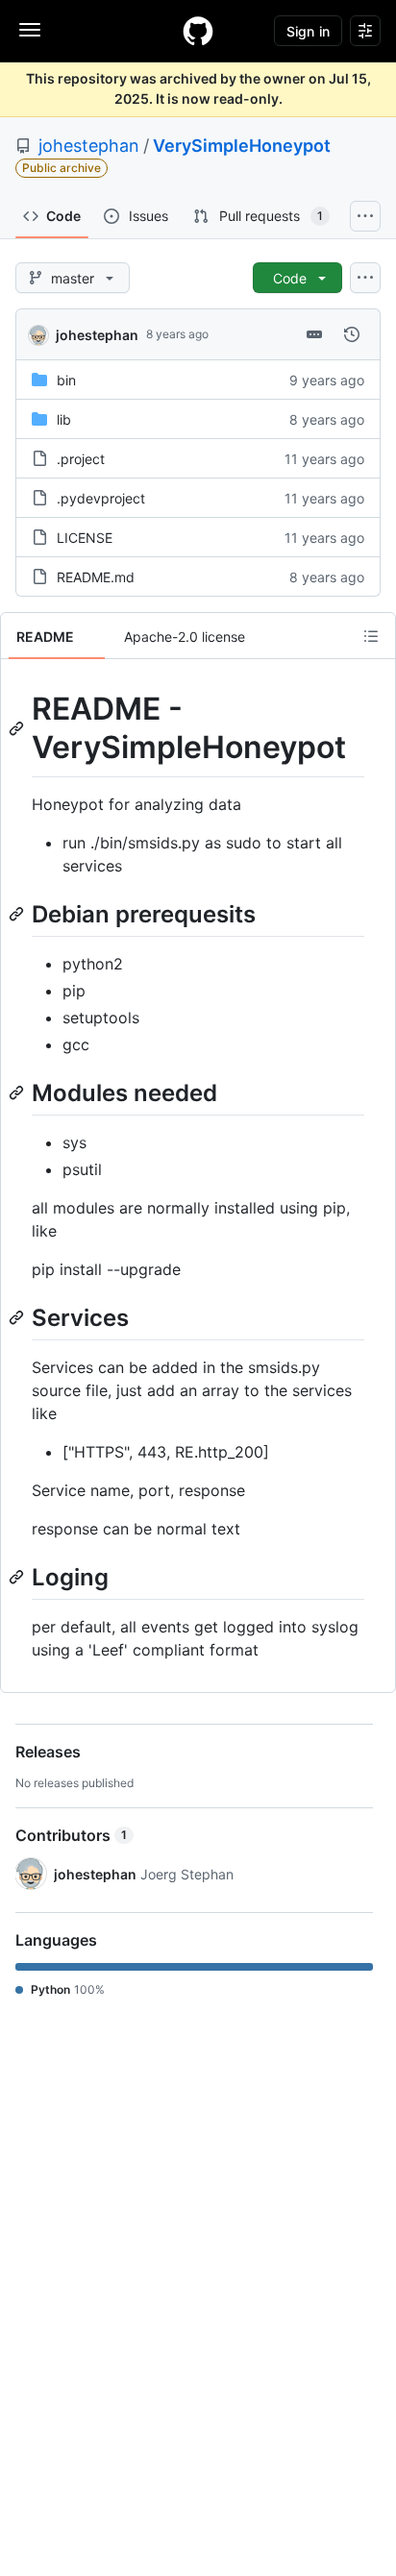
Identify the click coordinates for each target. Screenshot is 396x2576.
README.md (96, 577)
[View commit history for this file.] (352, 334)
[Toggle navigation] (30, 30)
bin (66, 380)
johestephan (89, 146)
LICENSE (85, 538)
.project (81, 459)
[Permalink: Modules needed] (18, 1092)
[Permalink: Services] (18, 1317)
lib (64, 419)
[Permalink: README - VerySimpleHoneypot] (18, 728)
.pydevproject (101, 498)
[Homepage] (198, 31)
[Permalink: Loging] (18, 1577)
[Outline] (371, 636)
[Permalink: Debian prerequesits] (18, 914)
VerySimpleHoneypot (242, 146)
